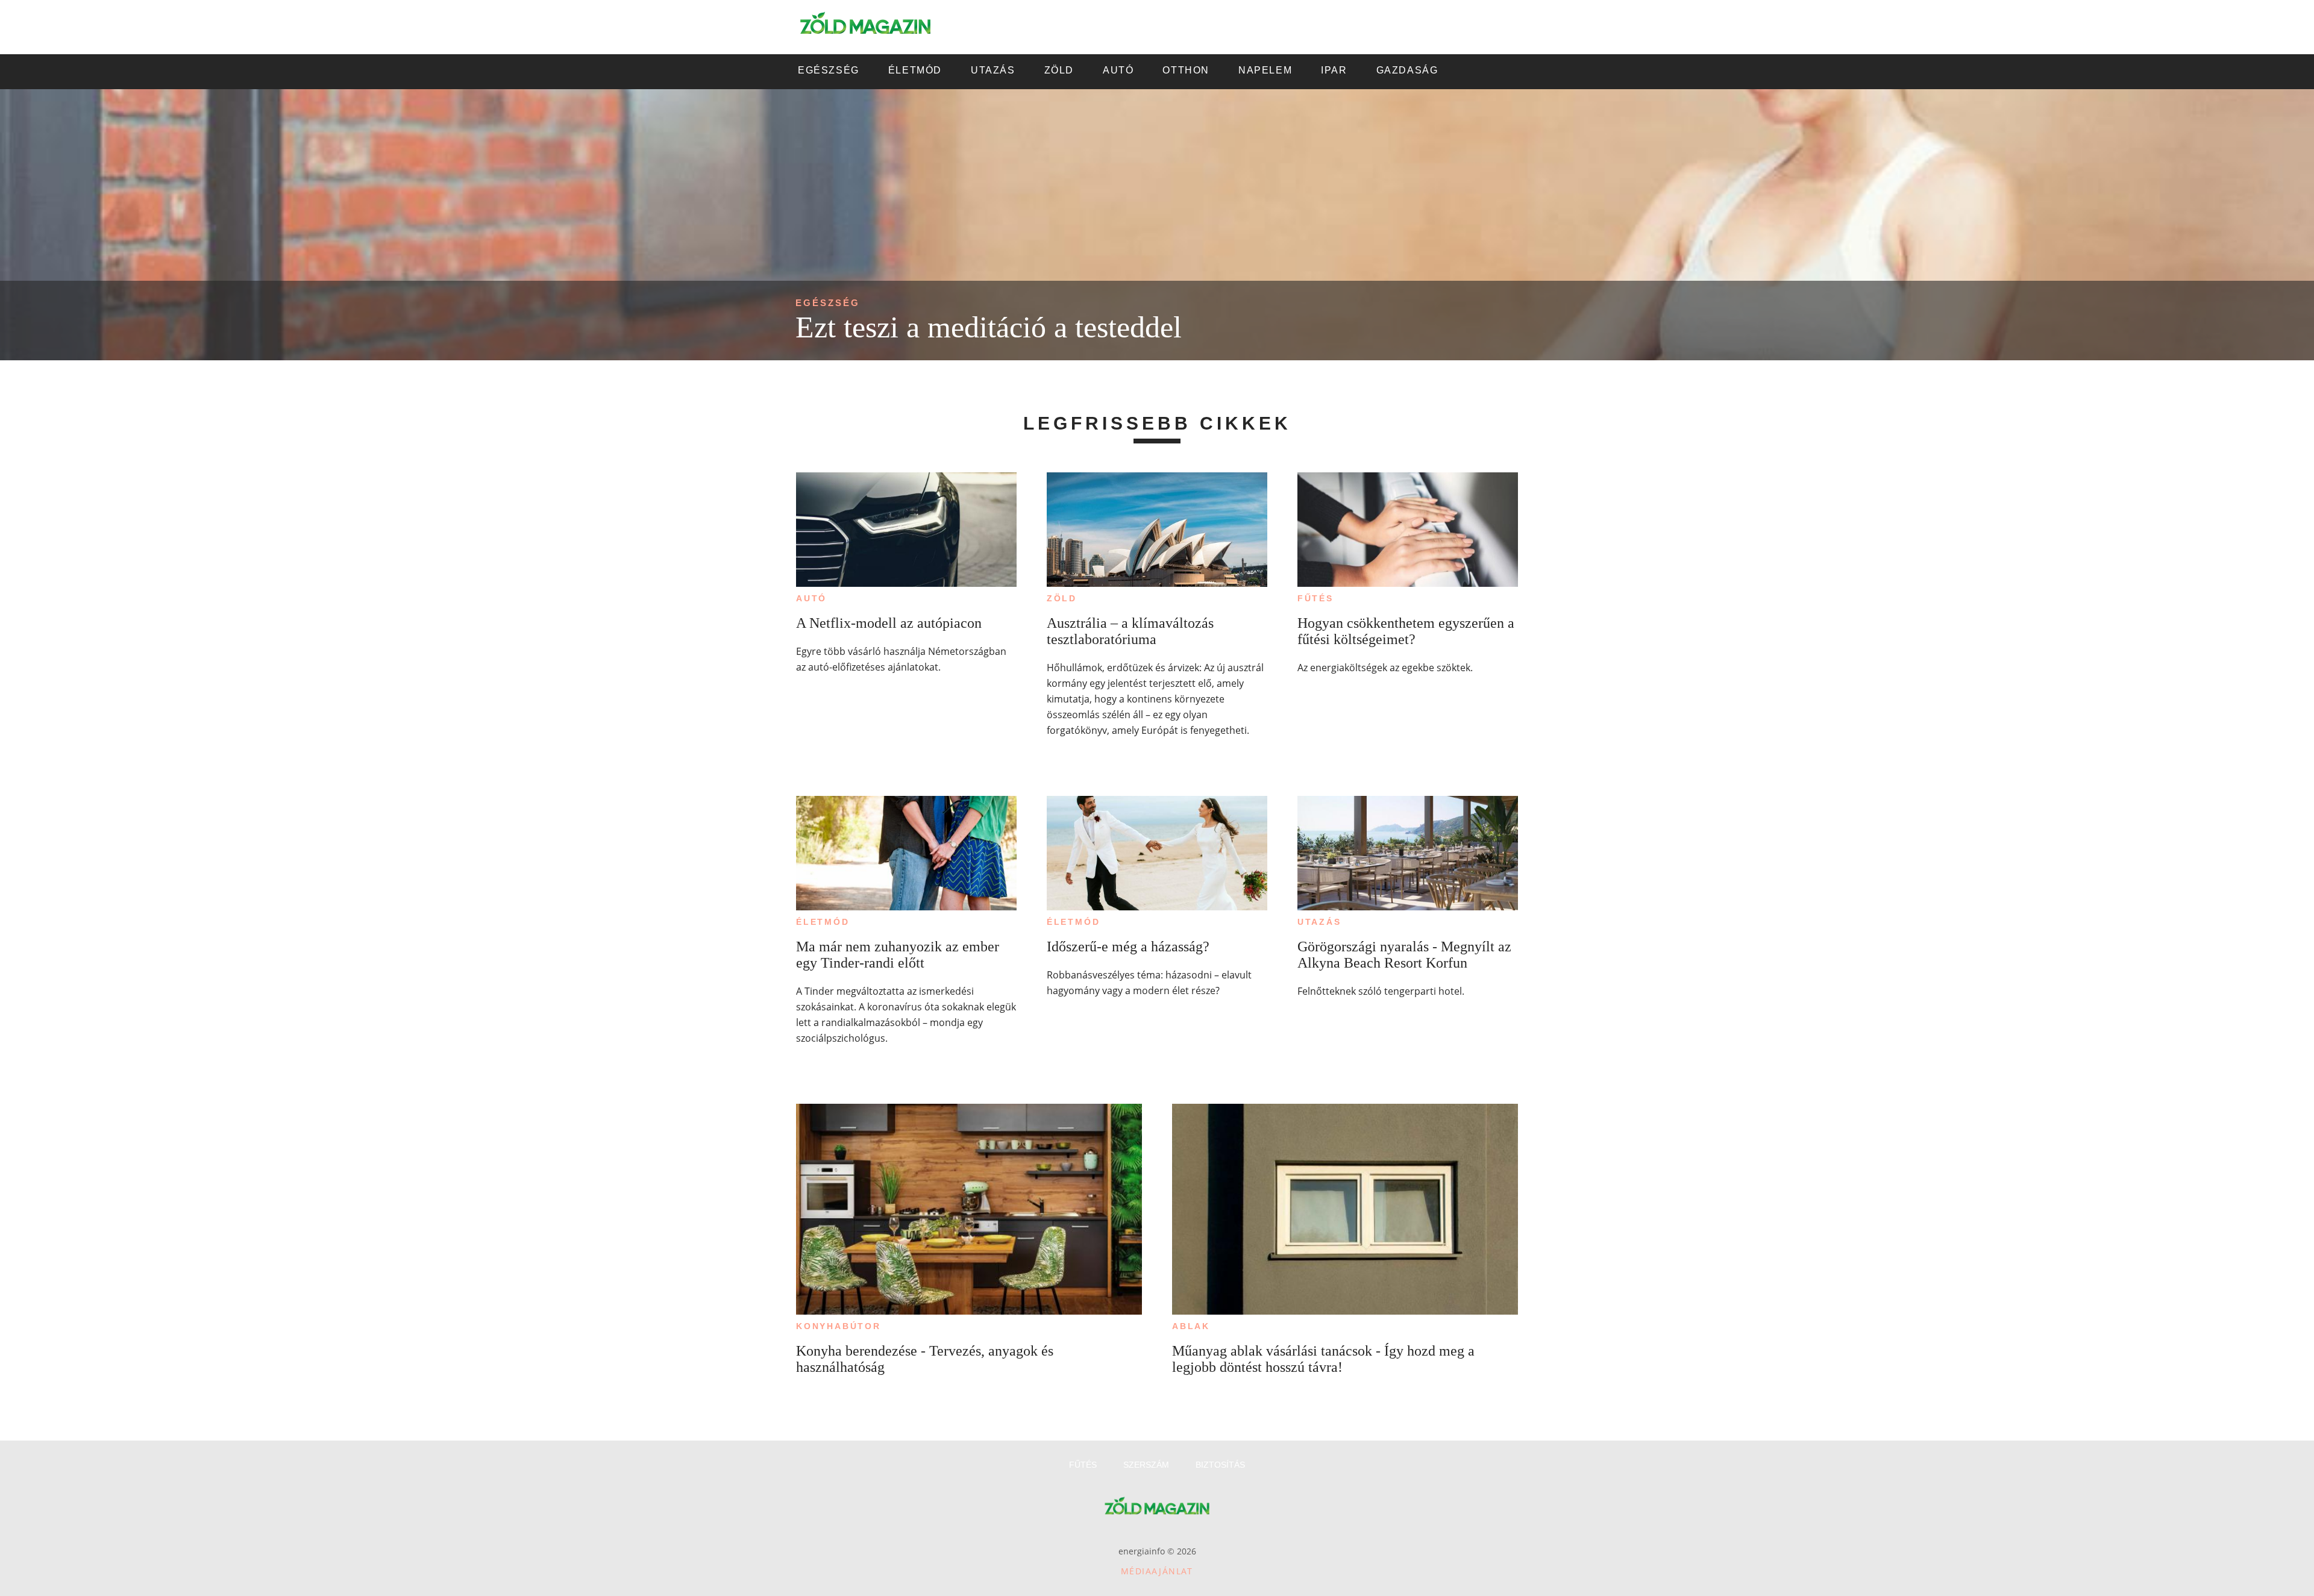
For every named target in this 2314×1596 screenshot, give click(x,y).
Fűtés (1315, 598)
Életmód (823, 922)
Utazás (1319, 922)
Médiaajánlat (1157, 1571)
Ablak (1191, 1326)
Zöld (1062, 598)
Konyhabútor (839, 1326)
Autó (811, 598)
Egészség (828, 303)
